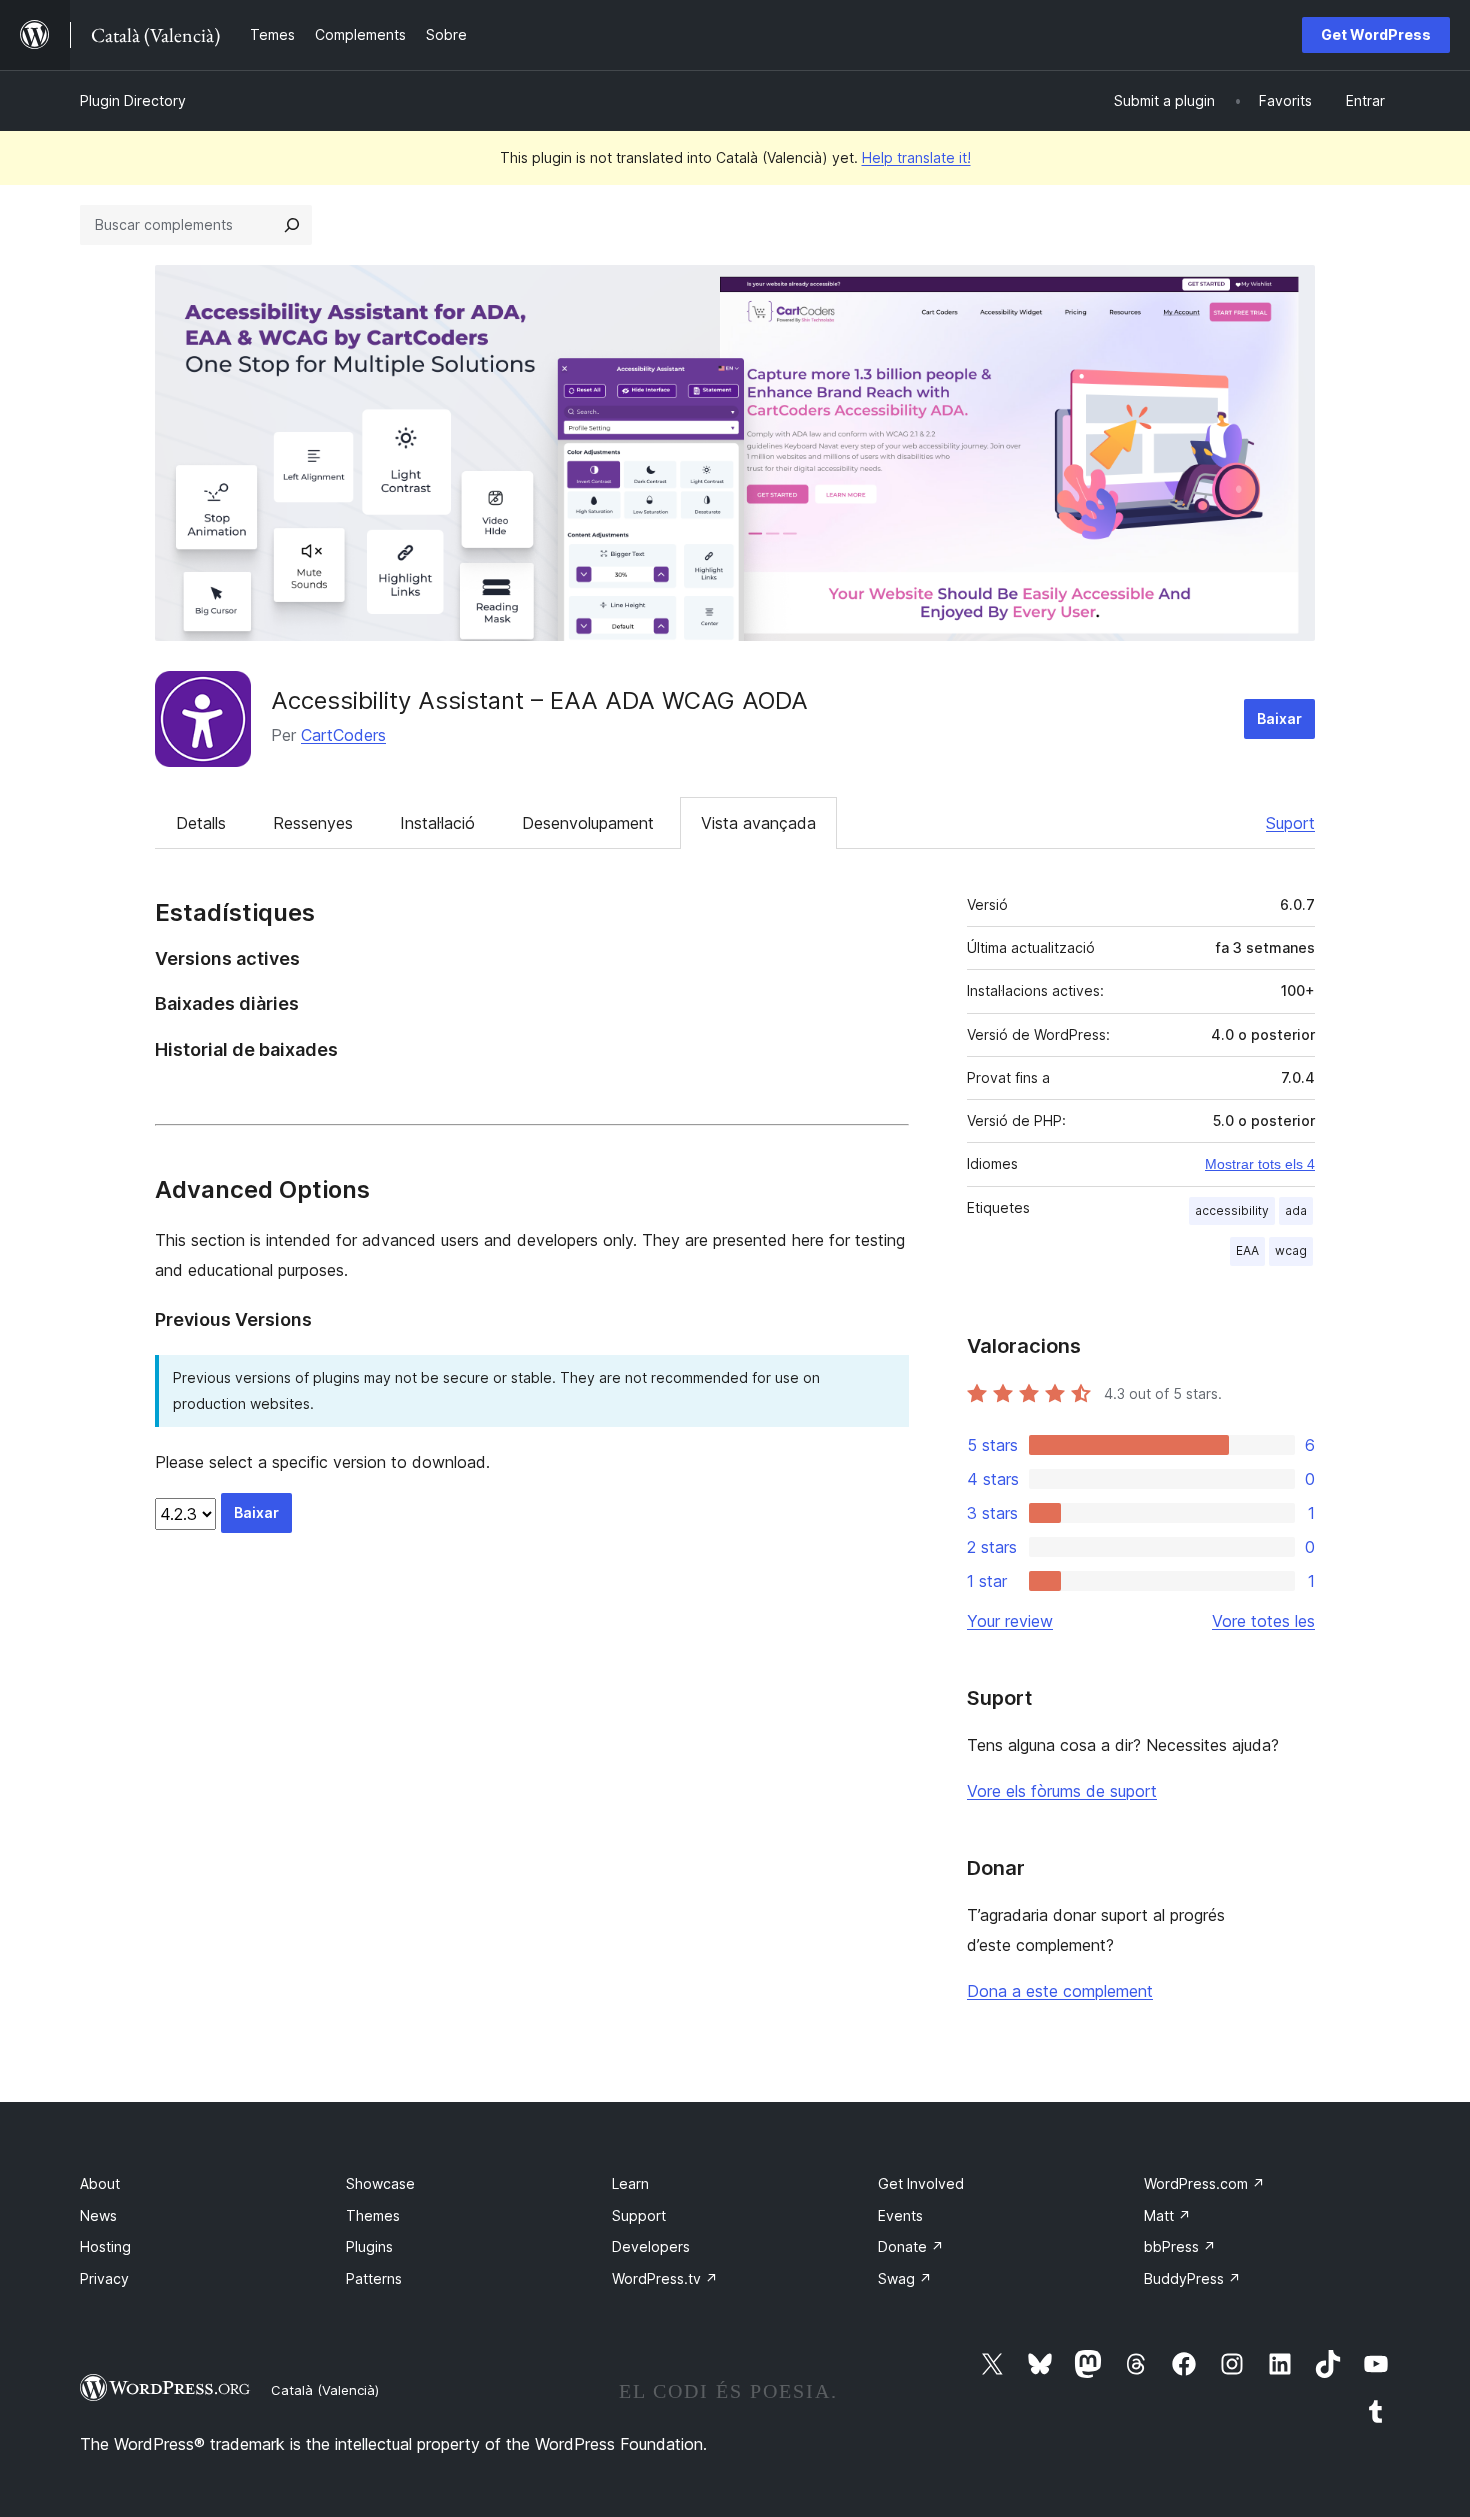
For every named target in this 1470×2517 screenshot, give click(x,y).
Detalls (201, 823)
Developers (651, 2246)
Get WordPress (1376, 34)
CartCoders (343, 735)
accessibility (1232, 1210)
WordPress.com (1204, 2183)
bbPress (1180, 2246)
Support (639, 2215)
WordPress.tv (665, 2278)
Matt (1167, 2215)
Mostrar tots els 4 (1260, 1164)
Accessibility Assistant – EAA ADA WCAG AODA (539, 700)
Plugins (369, 2246)
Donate (911, 2246)
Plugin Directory (133, 100)
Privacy (104, 2278)
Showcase (380, 2183)
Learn (630, 2183)
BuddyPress (1192, 2278)
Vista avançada (758, 823)
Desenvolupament (588, 823)
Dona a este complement (1060, 1991)
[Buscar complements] (292, 225)
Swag (905, 2278)
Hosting (105, 2246)
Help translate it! (916, 157)
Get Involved (921, 2183)
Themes (373, 2215)
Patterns (374, 2278)
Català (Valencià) (325, 2390)
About (100, 2183)
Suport (1290, 823)
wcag (1291, 1250)
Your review (1010, 1621)
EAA (1247, 1250)
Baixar (1279, 718)
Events (900, 2215)
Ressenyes (313, 823)
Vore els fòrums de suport (1062, 1791)
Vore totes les (1263, 1621)
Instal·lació (437, 823)
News (98, 2215)
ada (1296, 1210)
